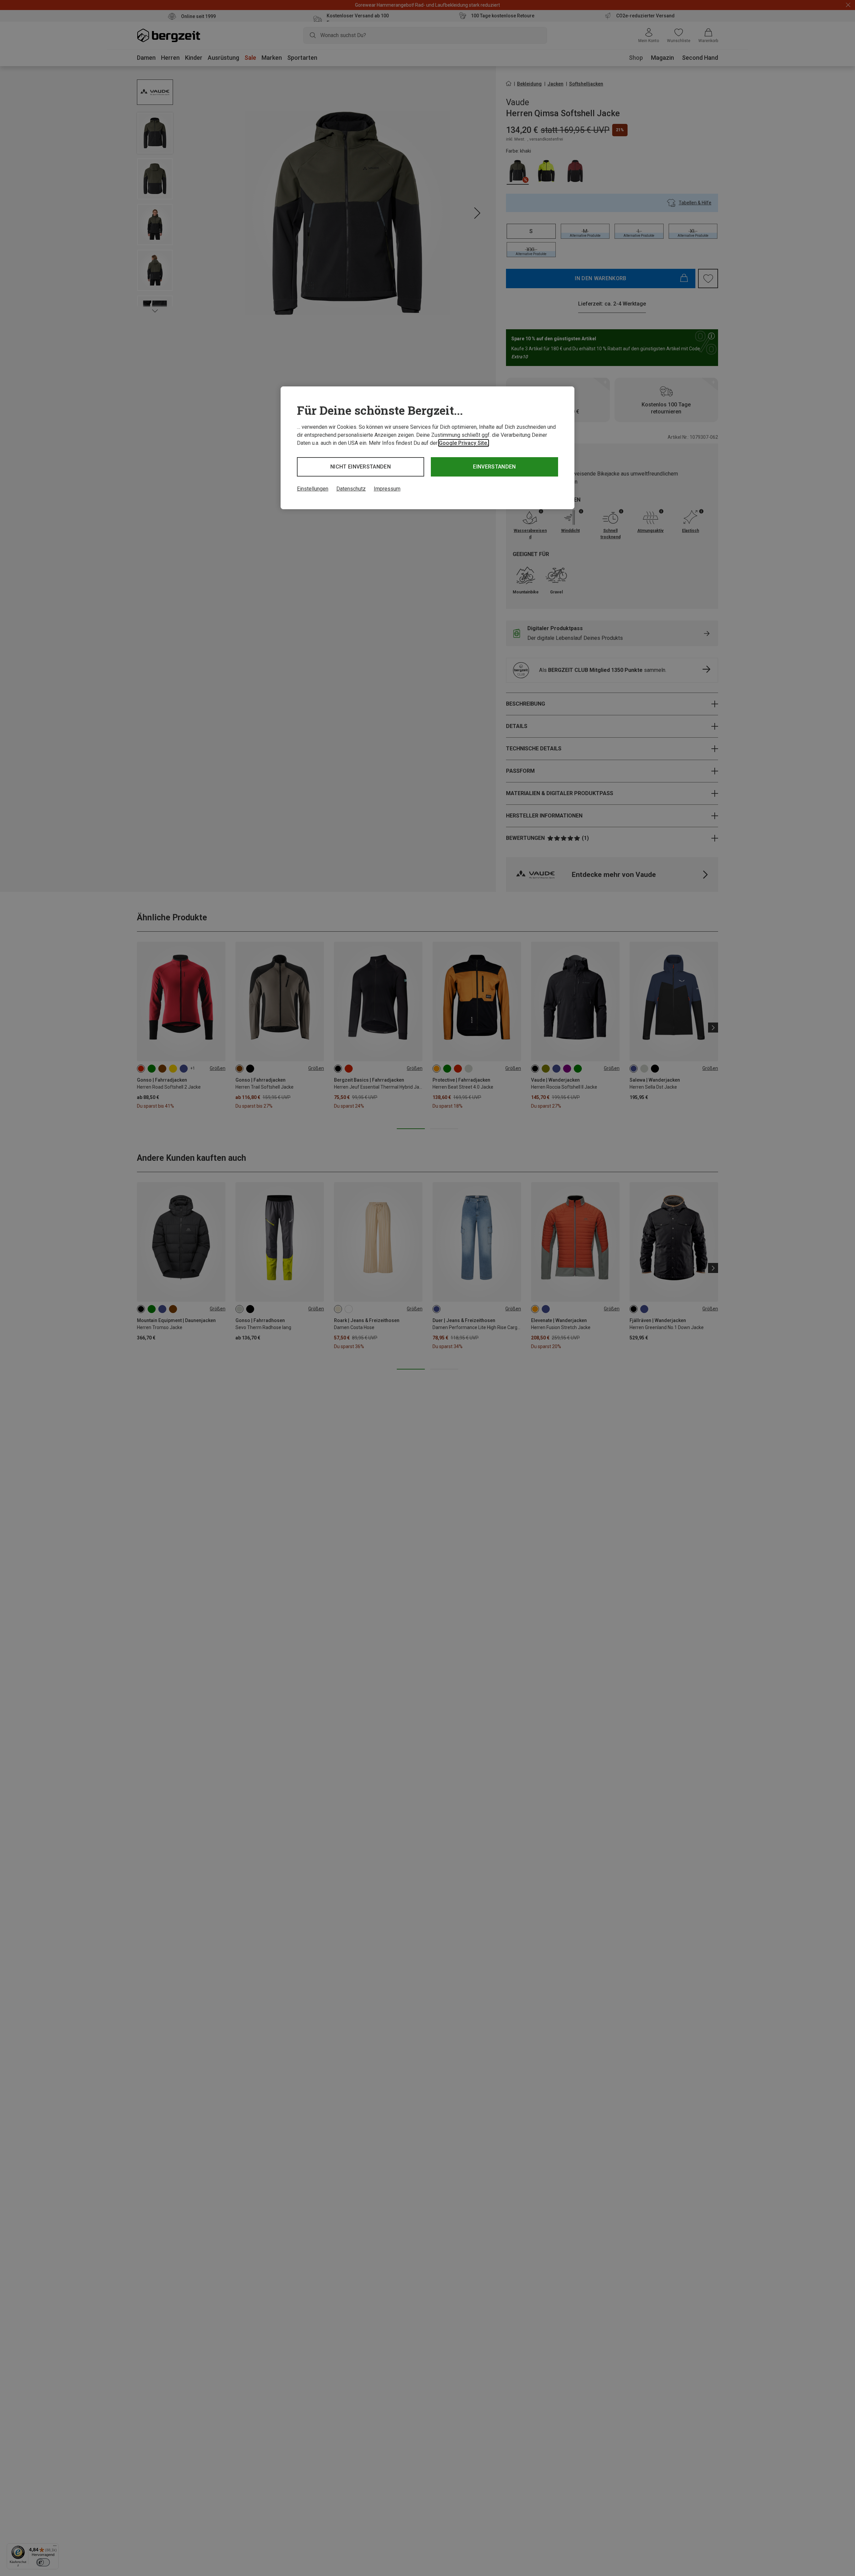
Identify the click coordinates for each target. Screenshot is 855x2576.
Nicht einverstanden (361, 467)
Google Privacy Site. (464, 443)
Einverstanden (494, 467)
